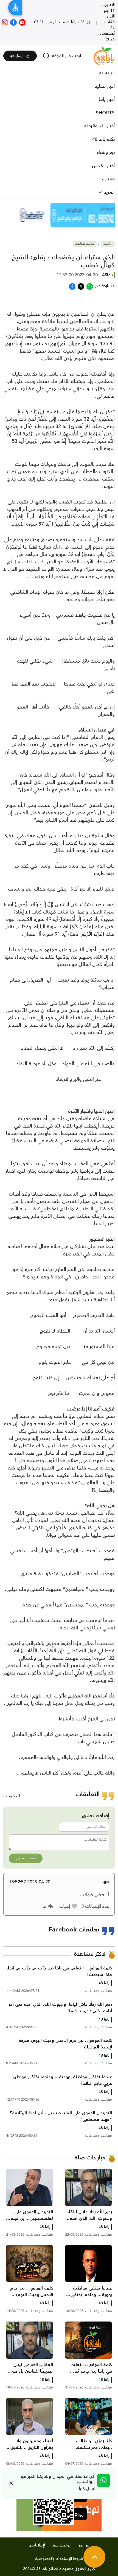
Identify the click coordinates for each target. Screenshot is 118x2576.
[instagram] (5, 22)
